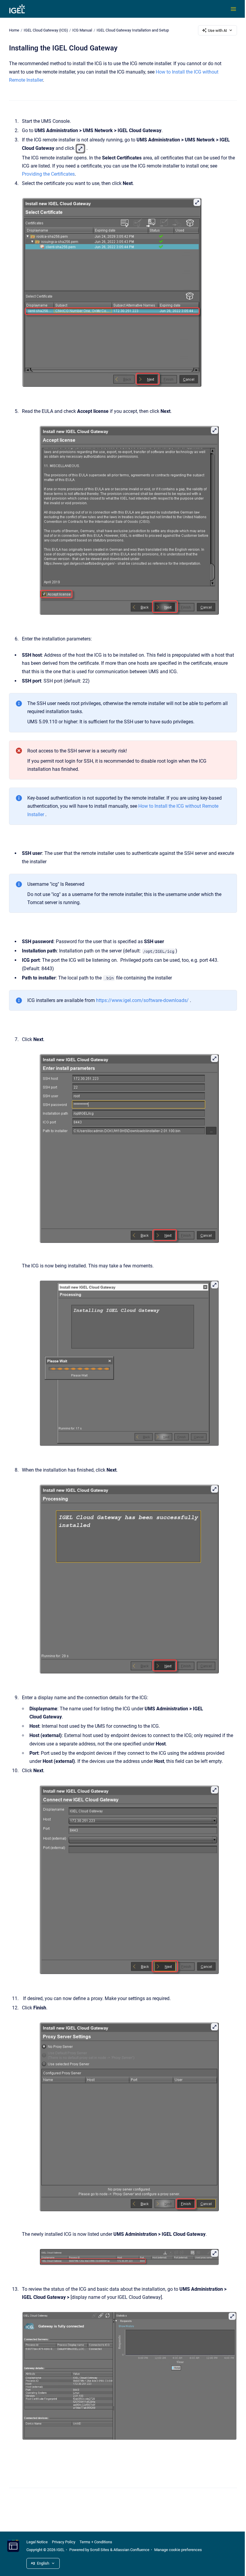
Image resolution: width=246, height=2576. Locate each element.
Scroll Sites (100, 2550)
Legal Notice (37, 2542)
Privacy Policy (64, 2542)
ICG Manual (82, 30)
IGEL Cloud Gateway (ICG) (46, 30)
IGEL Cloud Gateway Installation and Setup (133, 30)
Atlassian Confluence (131, 2550)
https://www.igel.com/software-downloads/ (142, 1000)
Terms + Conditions (96, 2542)
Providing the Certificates (48, 174)
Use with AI (217, 30)
